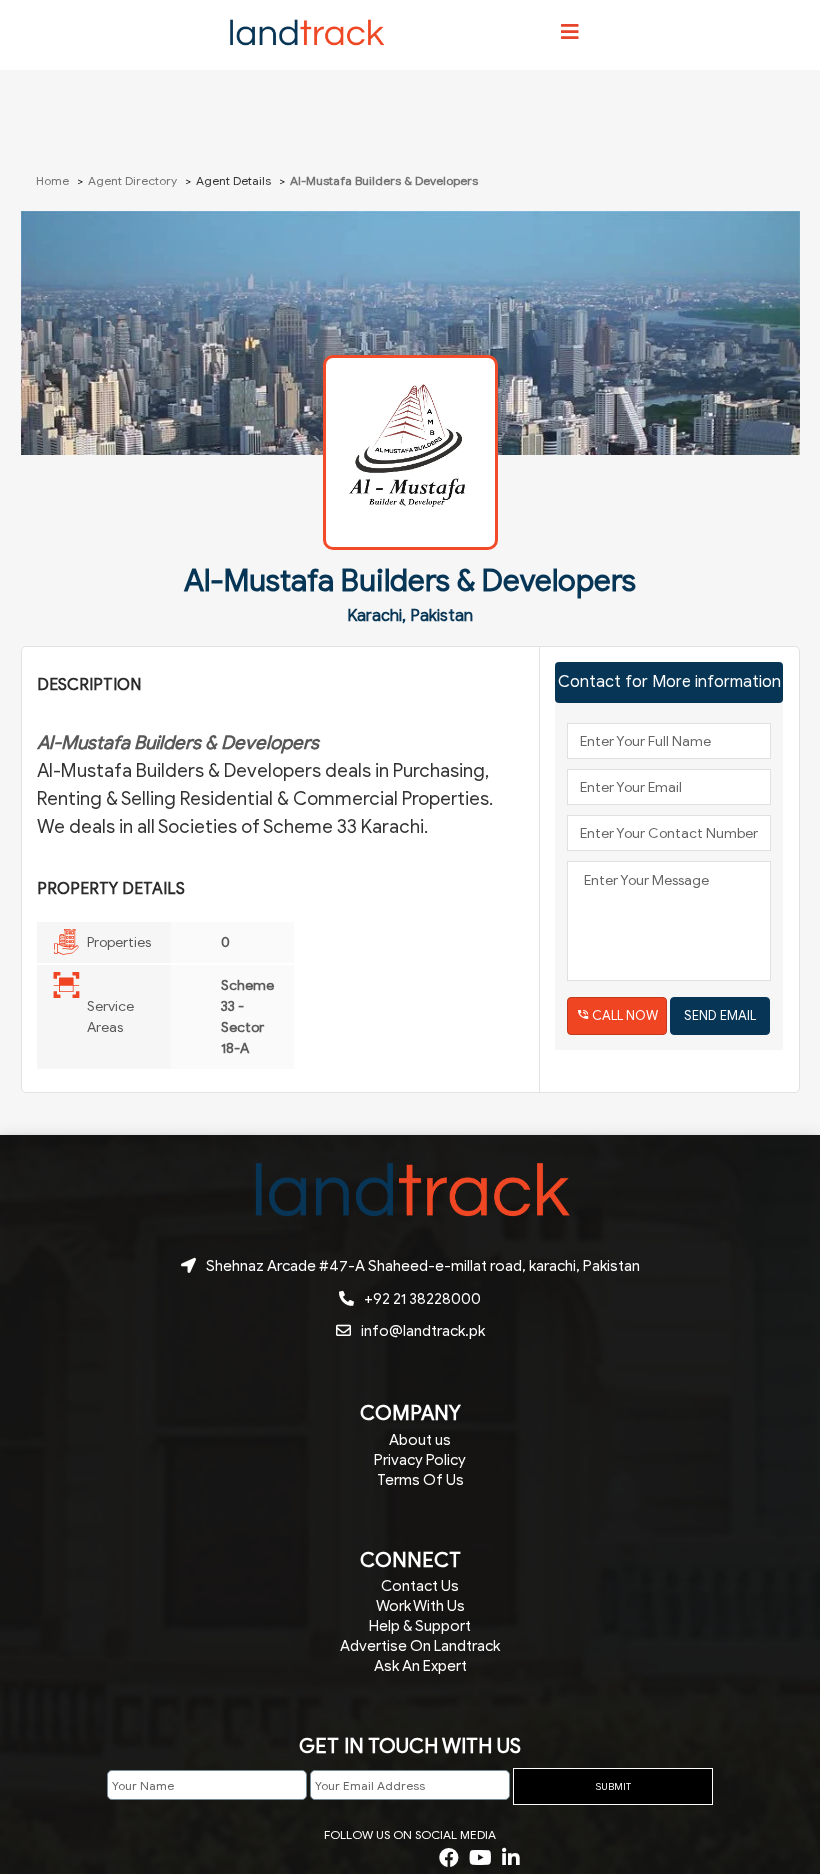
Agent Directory (132, 180)
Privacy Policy (420, 1460)
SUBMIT (613, 1786)
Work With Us (420, 1606)
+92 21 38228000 (422, 1299)
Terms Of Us (420, 1480)
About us (420, 1440)
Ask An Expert (420, 1666)
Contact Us (420, 1586)
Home (54, 180)
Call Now (625, 1015)
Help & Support (420, 1626)
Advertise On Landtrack (420, 1646)
